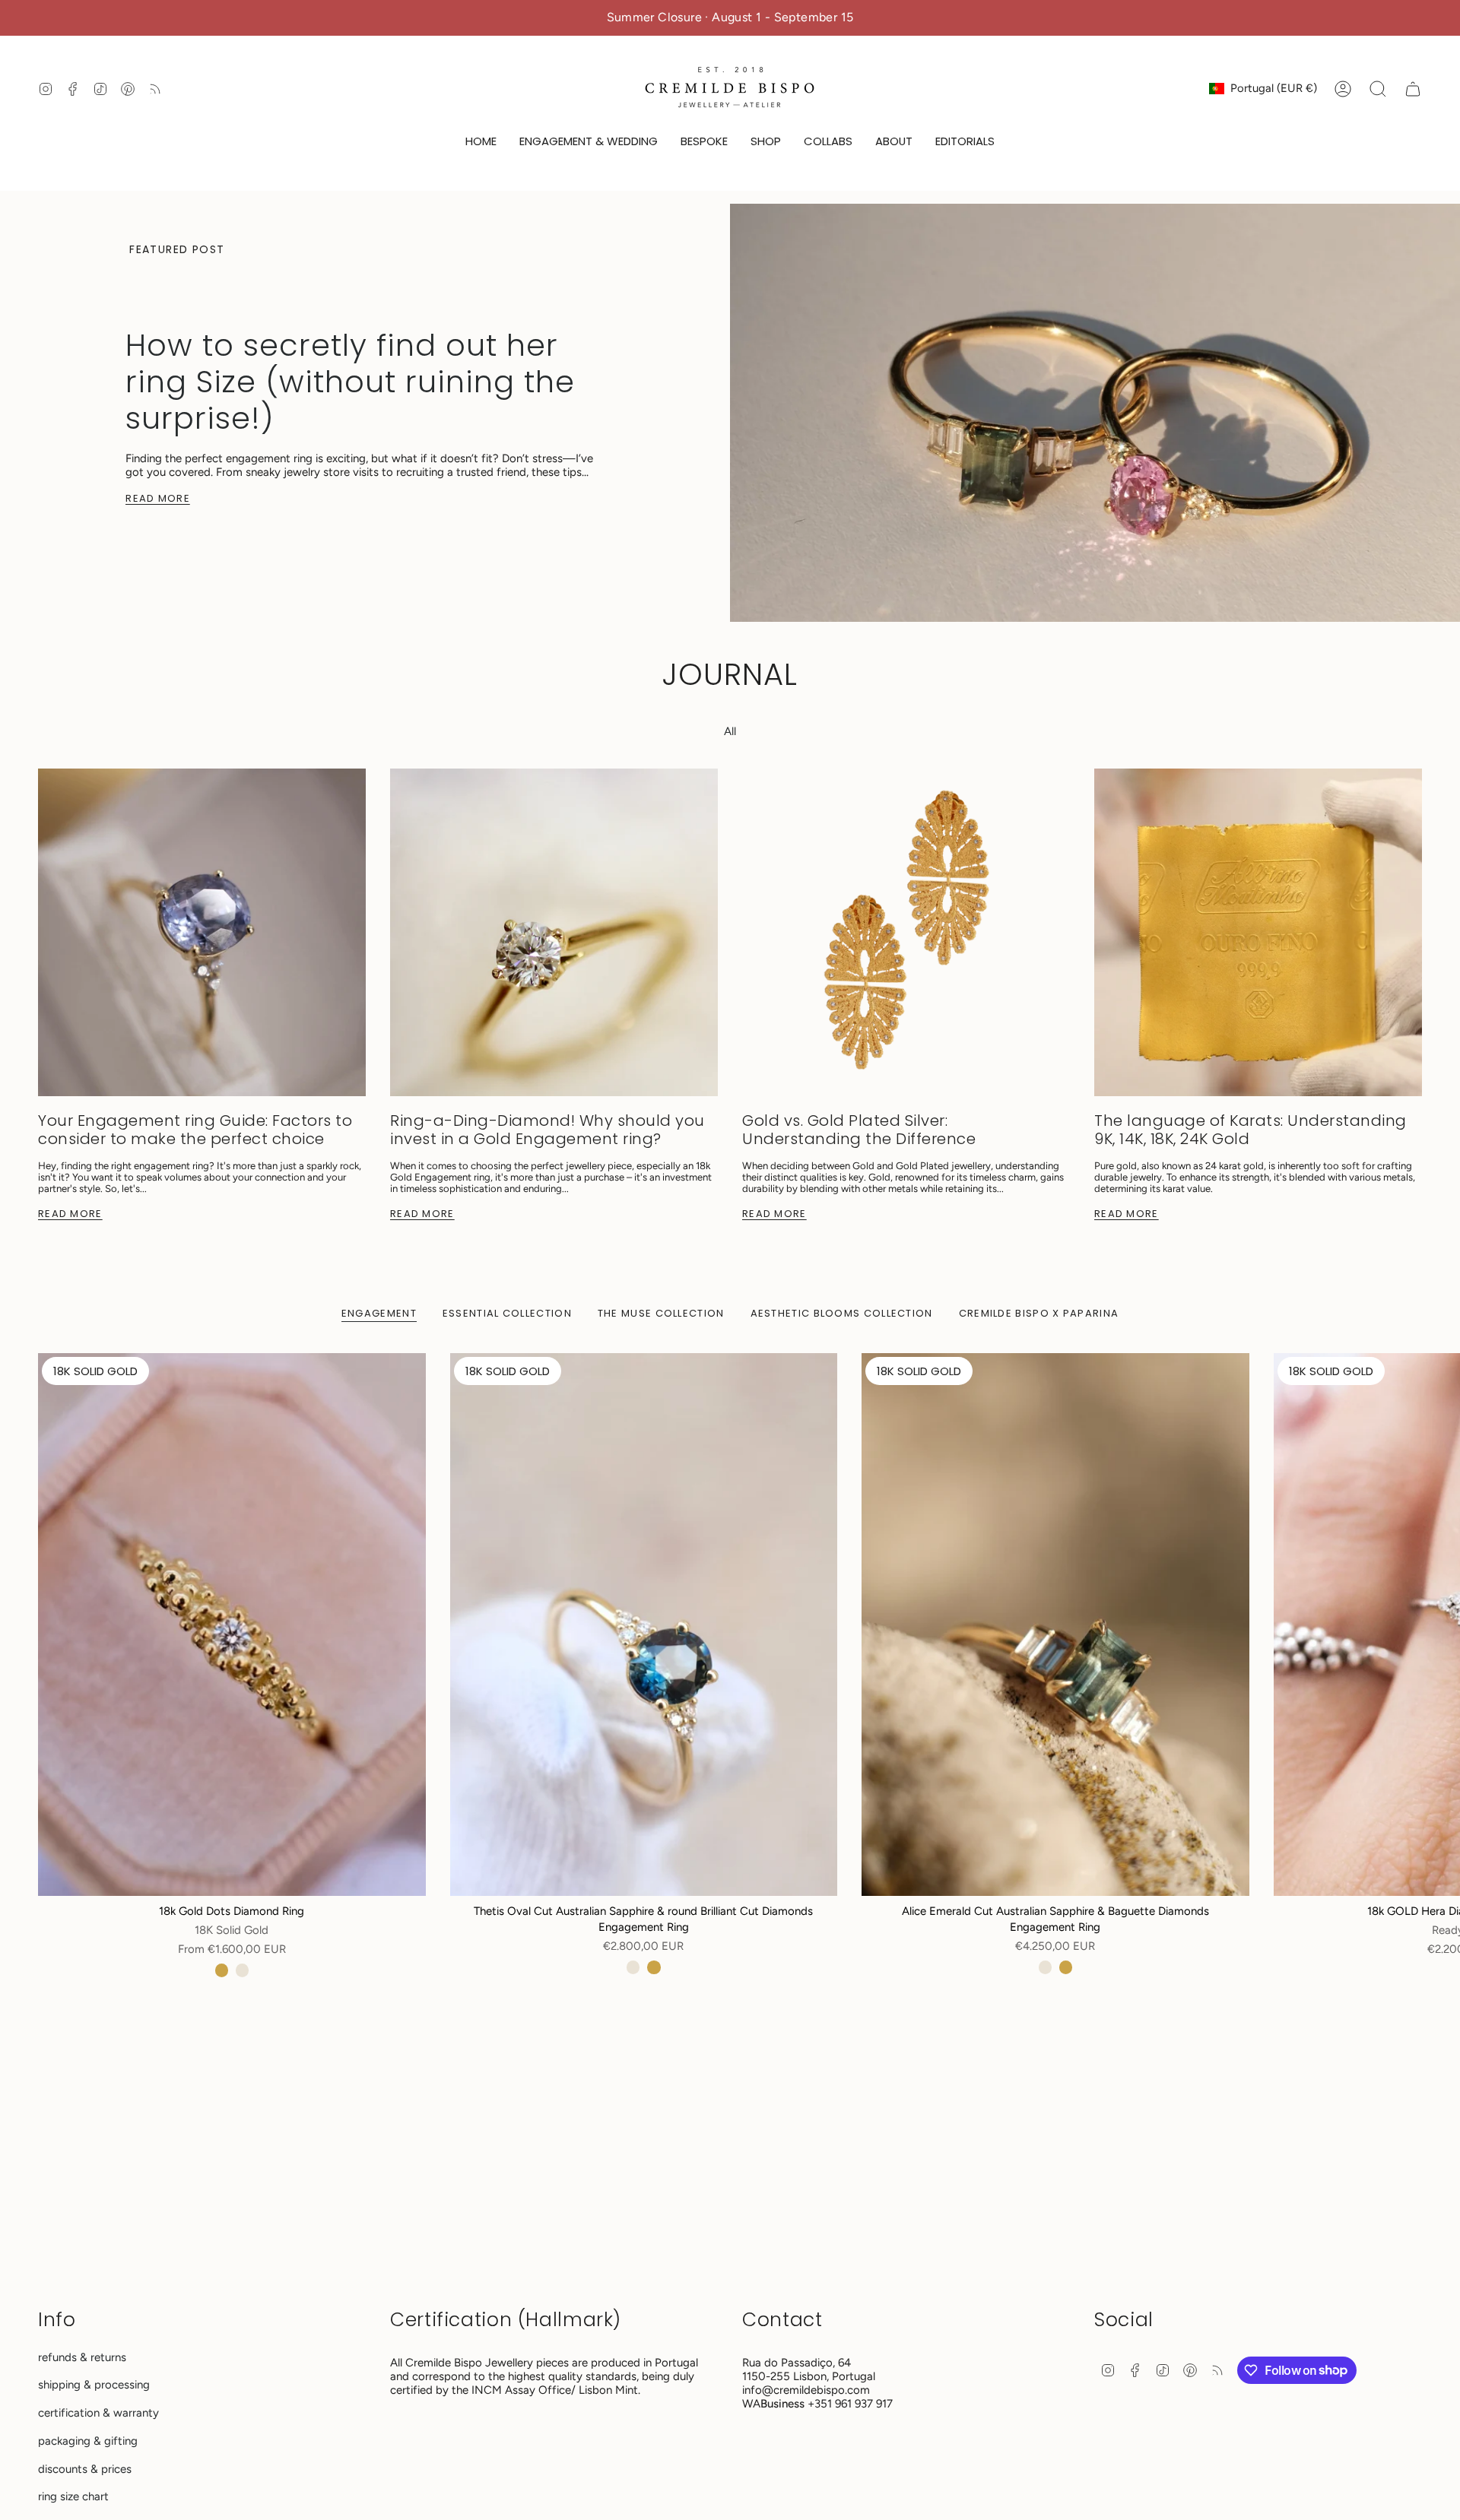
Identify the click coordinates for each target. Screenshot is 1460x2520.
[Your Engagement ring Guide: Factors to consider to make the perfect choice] (202, 932)
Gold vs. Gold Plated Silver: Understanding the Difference (859, 1130)
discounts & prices (85, 2469)
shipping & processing (94, 2385)
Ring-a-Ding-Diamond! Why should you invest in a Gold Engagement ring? (547, 1130)
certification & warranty (98, 2413)
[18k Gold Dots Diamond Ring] (232, 1624)
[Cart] (1413, 89)
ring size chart (73, 2496)
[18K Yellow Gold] (222, 1970)
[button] (589, 142)
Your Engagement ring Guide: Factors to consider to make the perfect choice (195, 1130)
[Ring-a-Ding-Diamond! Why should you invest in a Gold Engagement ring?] (554, 932)
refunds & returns (82, 2357)
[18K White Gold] (242, 1970)
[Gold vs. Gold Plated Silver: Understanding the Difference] (906, 932)
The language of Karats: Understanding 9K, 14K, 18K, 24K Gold (1251, 1130)
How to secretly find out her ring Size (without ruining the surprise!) (350, 382)
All (730, 731)
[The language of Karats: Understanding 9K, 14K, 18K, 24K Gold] (1258, 932)
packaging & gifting (88, 2441)
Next (1437, 1625)
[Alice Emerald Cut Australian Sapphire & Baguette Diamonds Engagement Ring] (1055, 1624)
